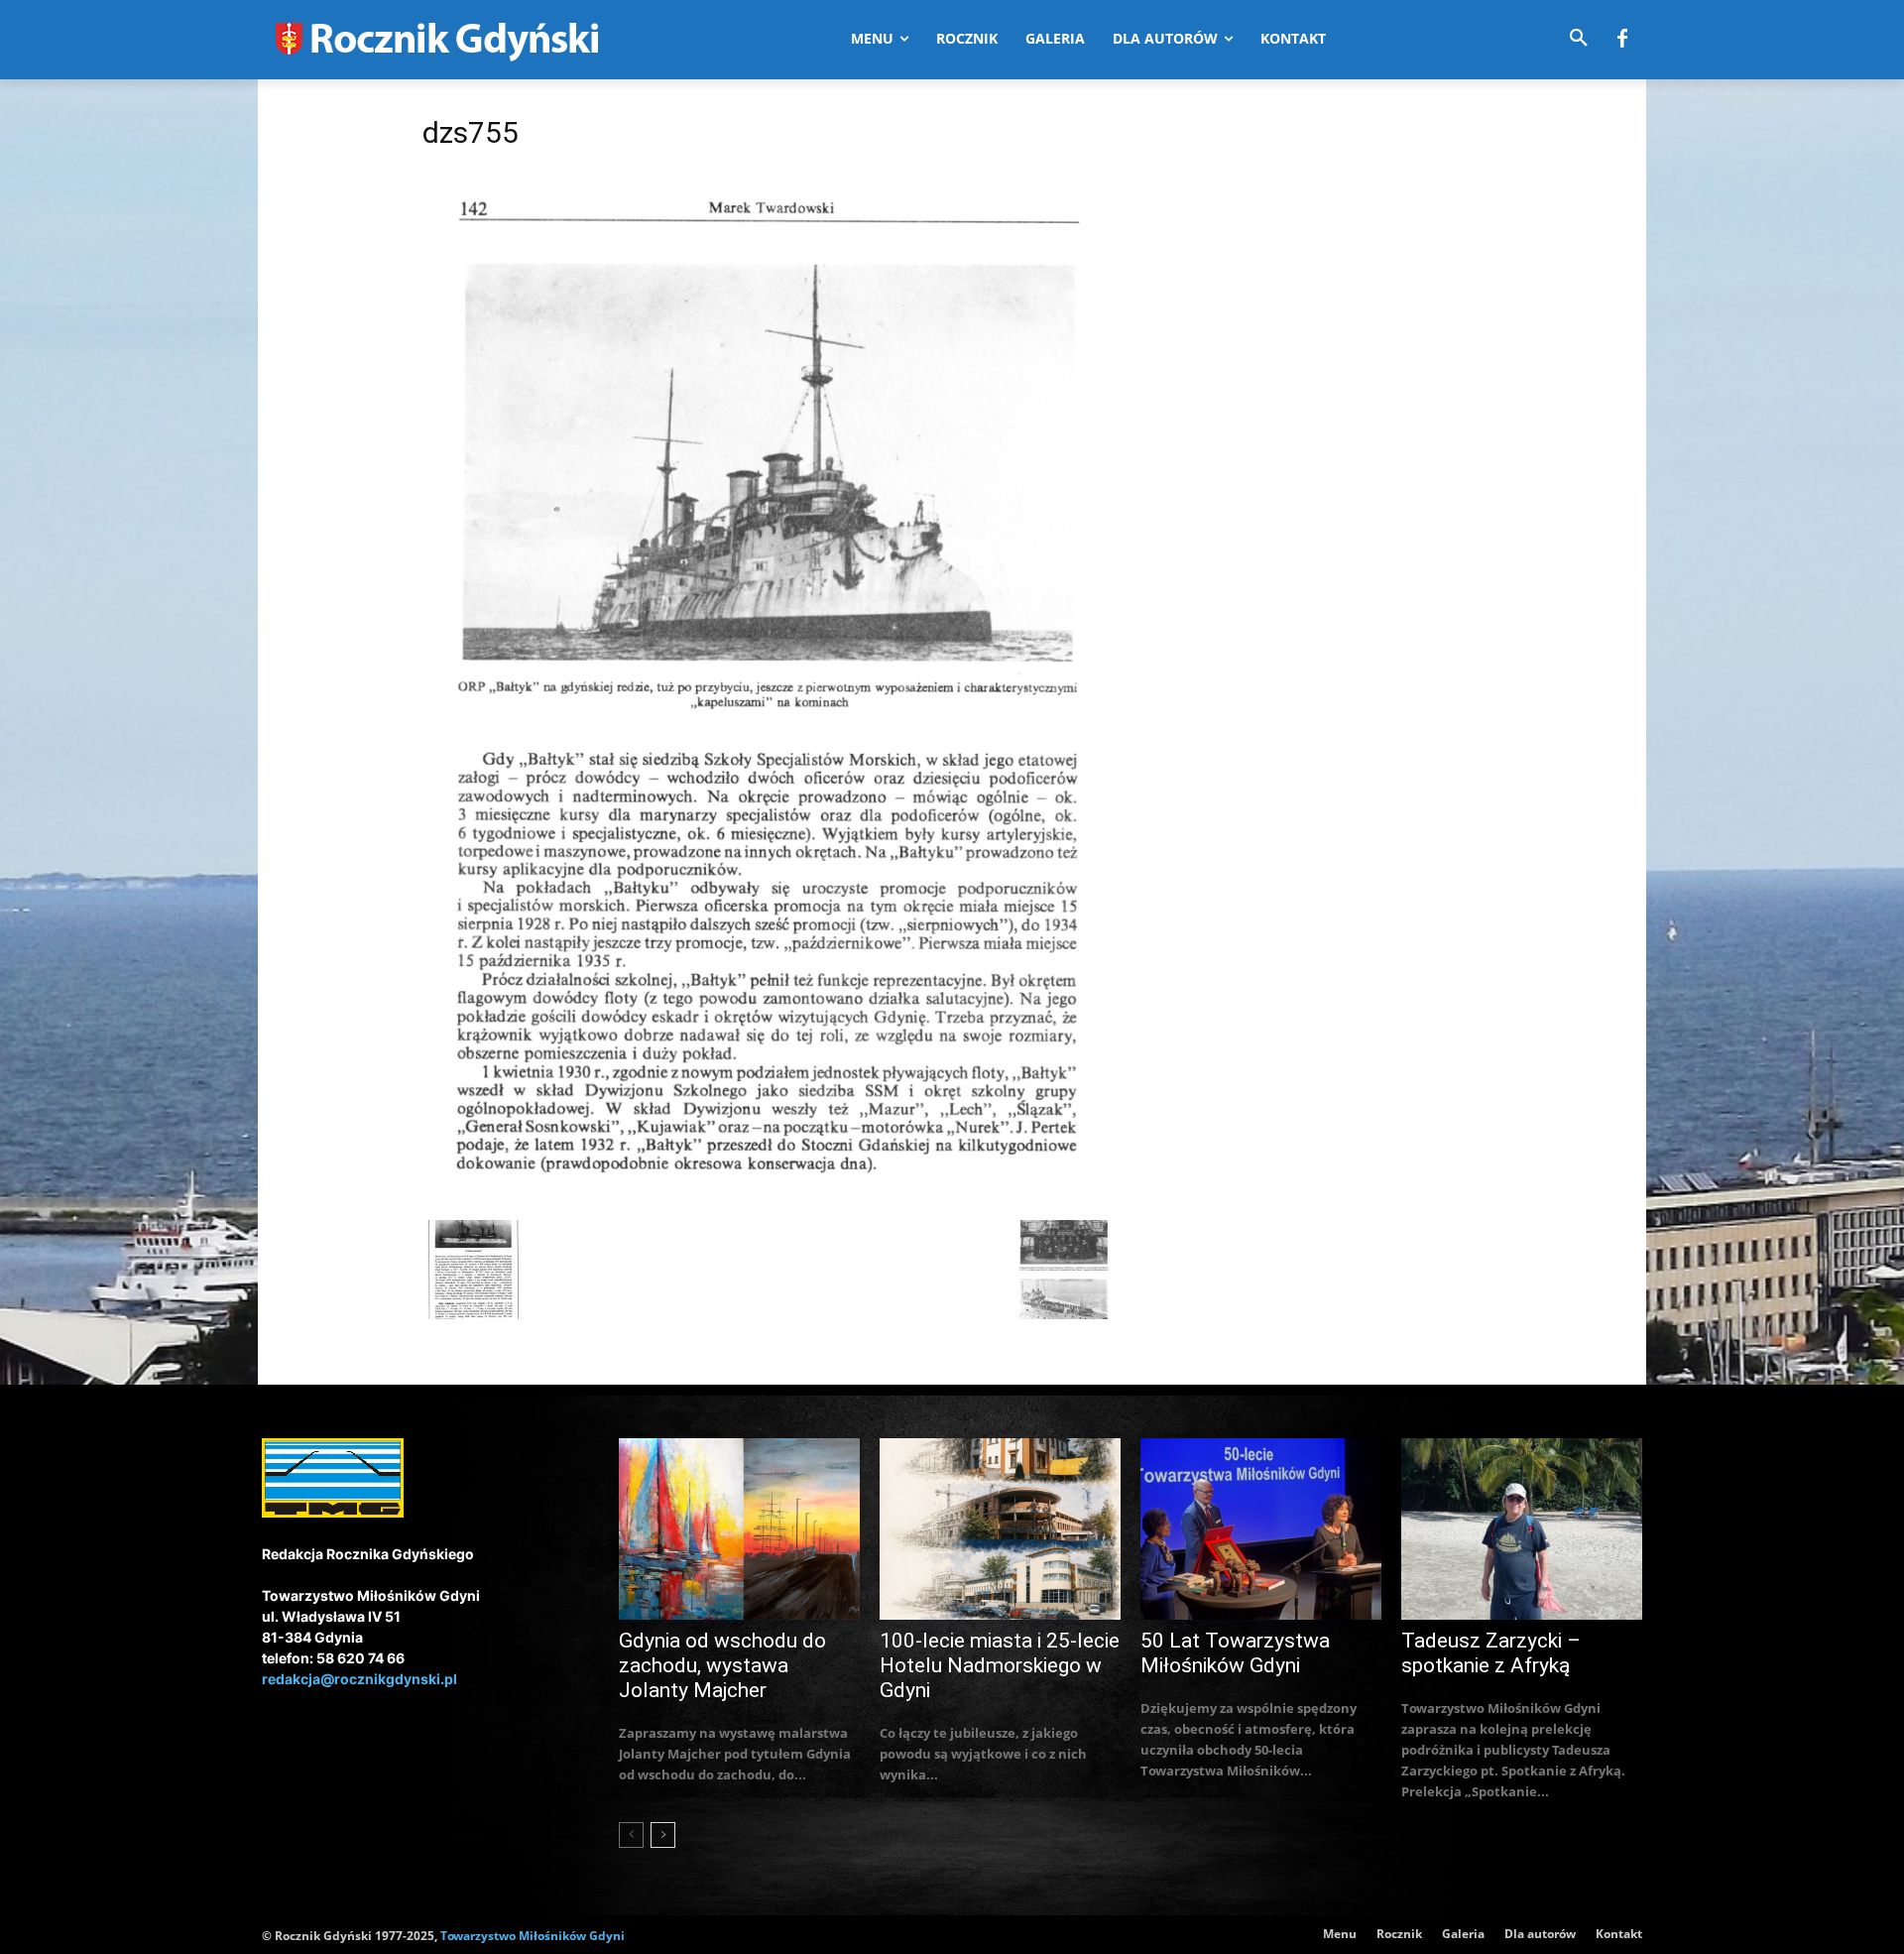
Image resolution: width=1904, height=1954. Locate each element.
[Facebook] (1622, 40)
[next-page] (663, 1835)
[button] (1579, 39)
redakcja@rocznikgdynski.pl (359, 1679)
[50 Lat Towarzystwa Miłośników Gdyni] (1261, 1528)
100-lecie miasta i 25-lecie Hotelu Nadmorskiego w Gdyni (1000, 1665)
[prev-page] (631, 1835)
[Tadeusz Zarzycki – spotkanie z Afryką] (1522, 1528)
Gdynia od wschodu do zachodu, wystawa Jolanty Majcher (722, 1665)
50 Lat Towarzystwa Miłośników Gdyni (1235, 1653)
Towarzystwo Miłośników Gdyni (533, 1936)
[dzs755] (768, 1200)
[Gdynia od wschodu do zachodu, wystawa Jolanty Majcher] (739, 1528)
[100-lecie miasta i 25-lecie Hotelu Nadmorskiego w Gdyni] (1000, 1528)
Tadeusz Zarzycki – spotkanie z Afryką (1491, 1653)
